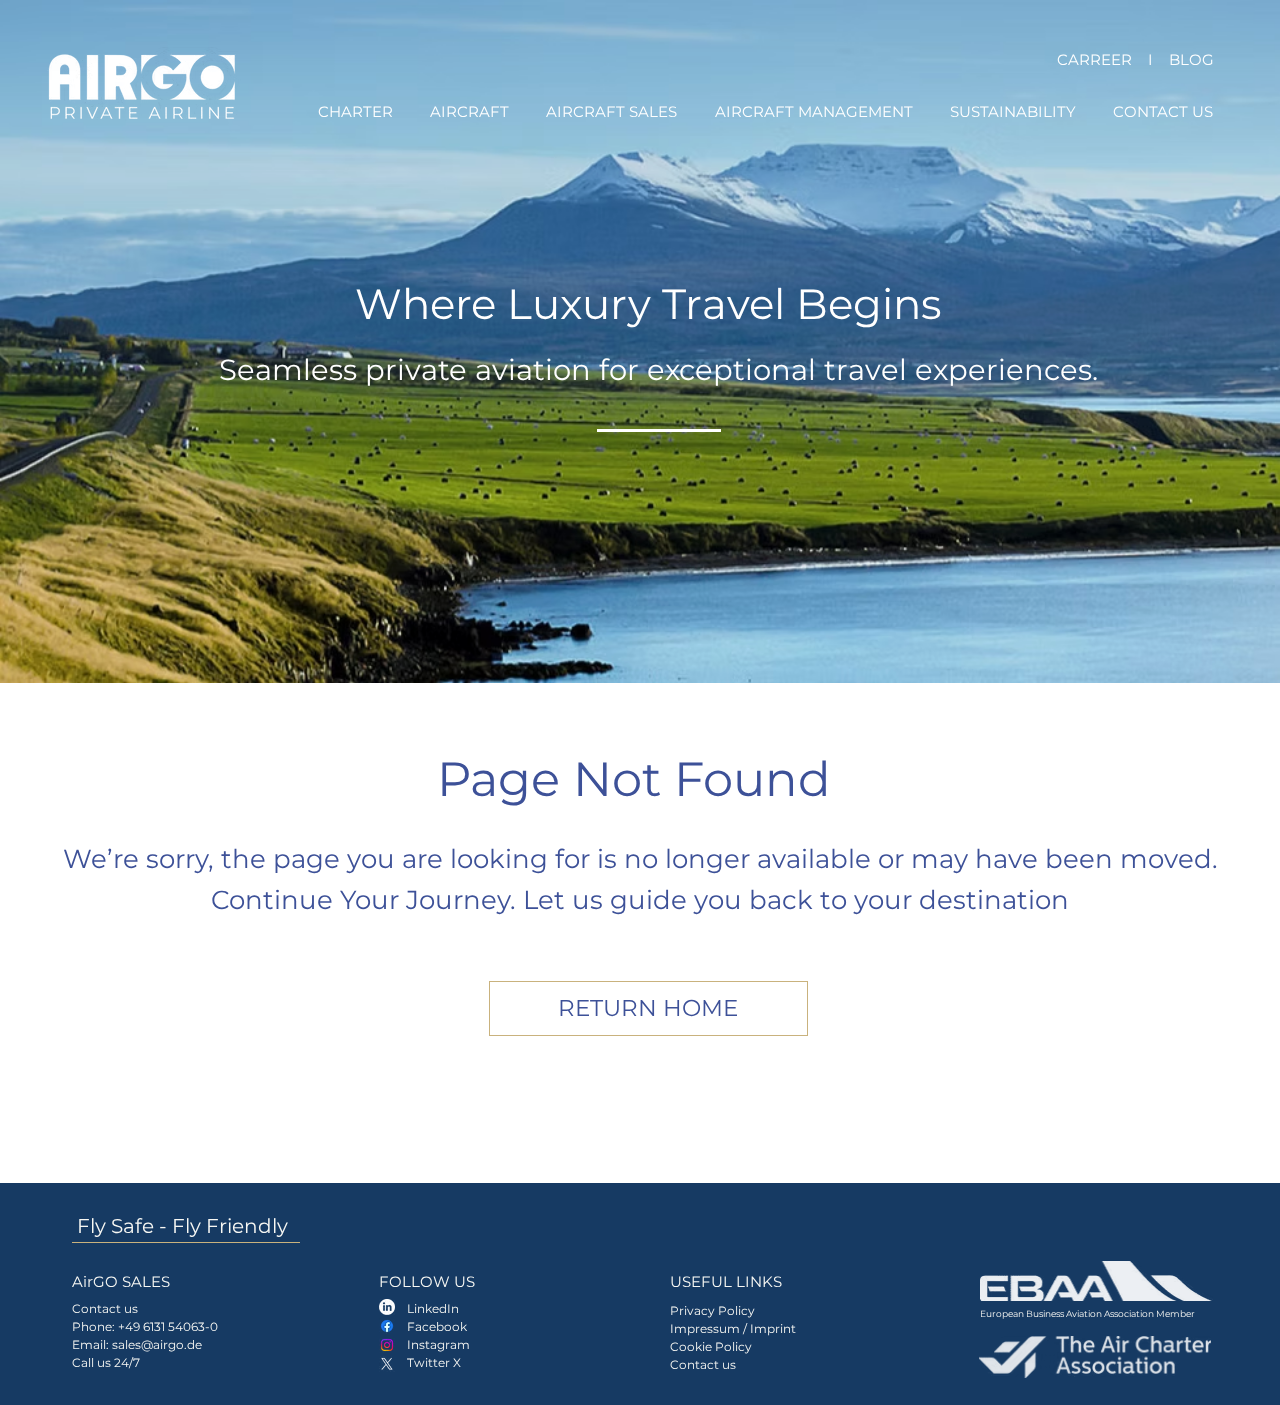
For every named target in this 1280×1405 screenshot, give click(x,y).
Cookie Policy (711, 1346)
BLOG (1191, 59)
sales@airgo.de (157, 1344)
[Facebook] (387, 1326)
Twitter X (434, 1362)
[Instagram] (387, 1345)
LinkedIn (433, 1308)
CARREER (1094, 59)
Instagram (438, 1344)
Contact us (703, 1364)
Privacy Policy (712, 1310)
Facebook (437, 1326)
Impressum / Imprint (734, 1328)
